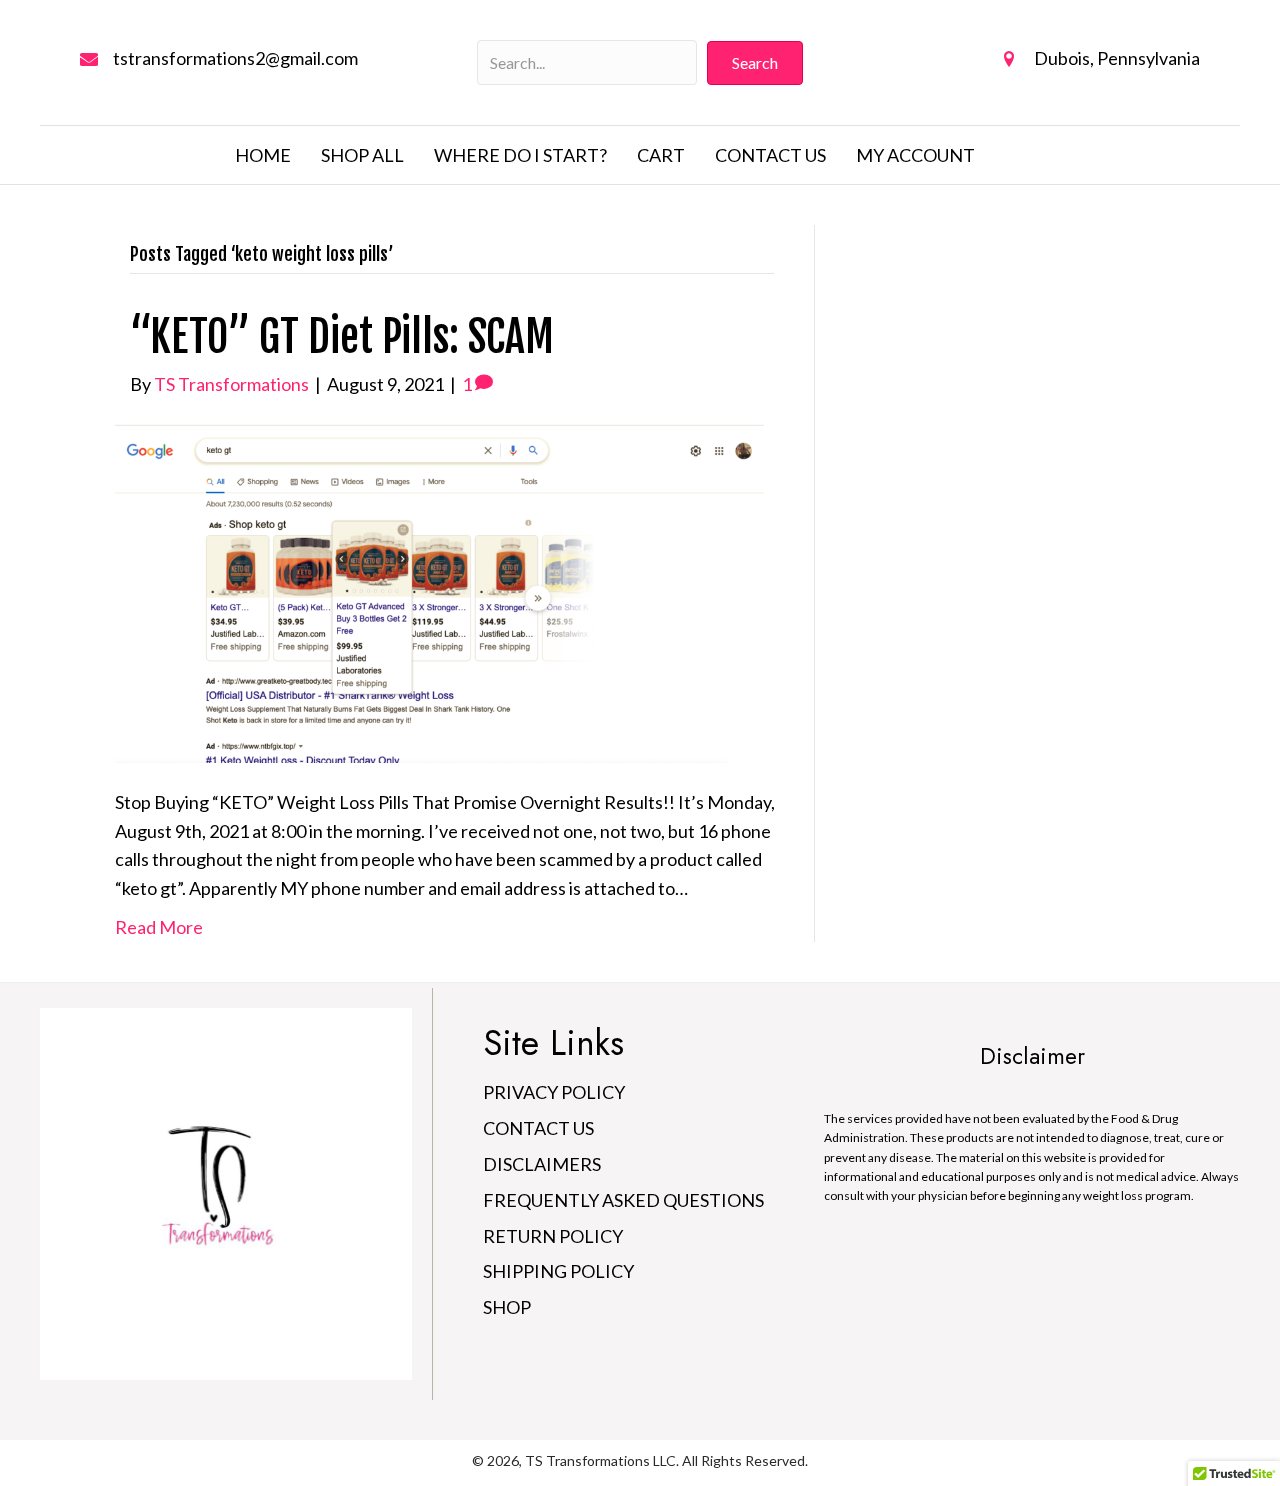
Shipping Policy (558, 1271)
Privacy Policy (554, 1092)
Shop (507, 1307)
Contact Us (538, 1128)
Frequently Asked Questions (623, 1200)
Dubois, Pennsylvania (1117, 58)
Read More (159, 927)
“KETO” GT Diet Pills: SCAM (342, 337)
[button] (755, 63)
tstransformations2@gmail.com (235, 58)
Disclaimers (542, 1164)
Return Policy (553, 1236)
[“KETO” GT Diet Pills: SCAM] (439, 591)
